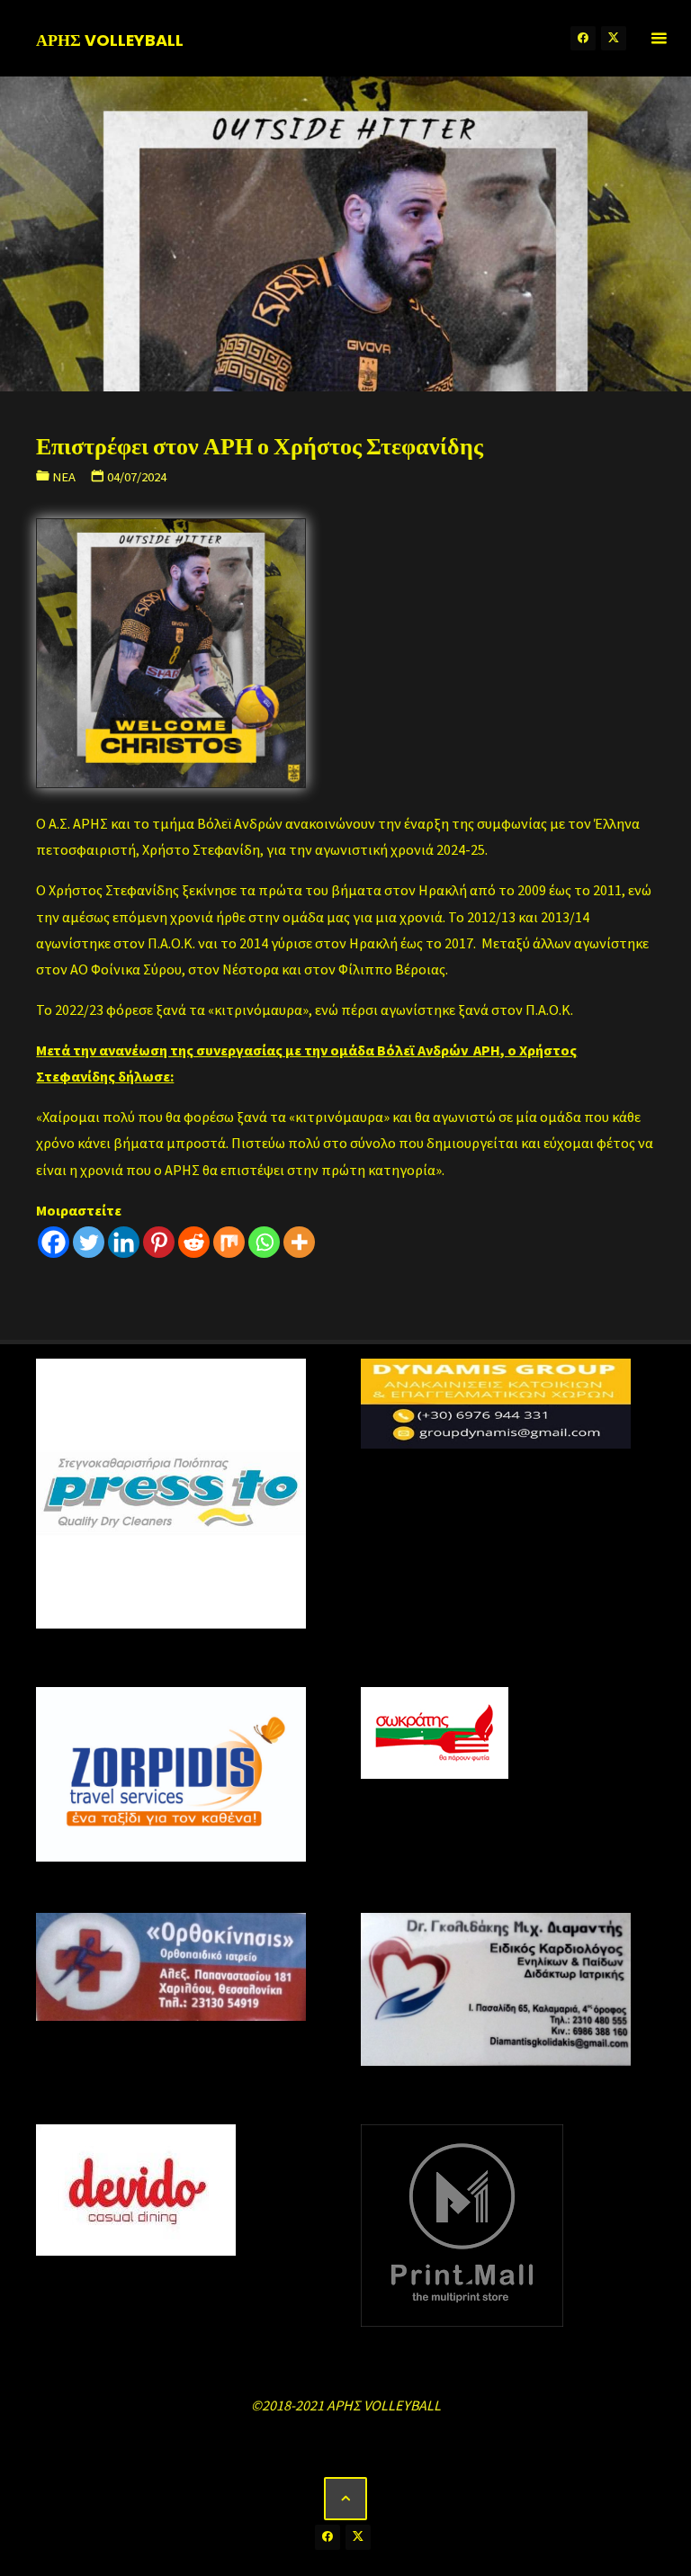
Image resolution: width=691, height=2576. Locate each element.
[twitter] (614, 39)
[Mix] (229, 1242)
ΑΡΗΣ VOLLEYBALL (110, 39)
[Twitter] (89, 1242)
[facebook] (583, 39)
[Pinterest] (159, 1242)
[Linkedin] (124, 1242)
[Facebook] (54, 1242)
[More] (299, 1242)
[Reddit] (194, 1242)
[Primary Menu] (659, 38)
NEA (64, 477)
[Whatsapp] (264, 1242)
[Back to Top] (345, 2499)
